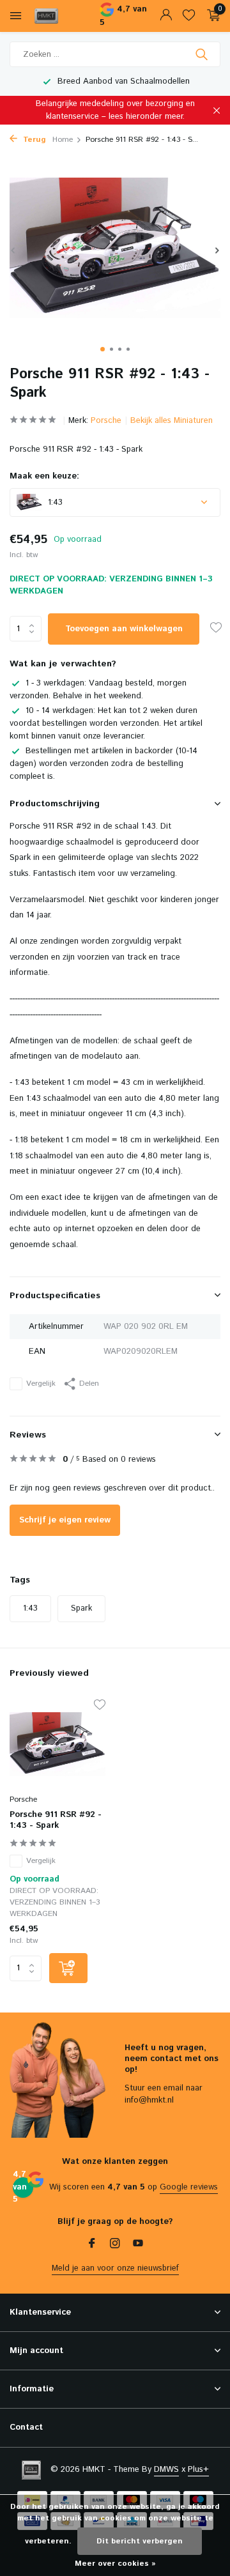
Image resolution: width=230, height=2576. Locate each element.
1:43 (30, 1608)
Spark (81, 1608)
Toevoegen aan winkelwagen (124, 629)
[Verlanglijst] (189, 16)
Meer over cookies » (115, 2564)
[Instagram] (115, 2245)
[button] (103, 349)
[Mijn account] (166, 16)
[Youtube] (138, 2245)
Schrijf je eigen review (65, 1520)
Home (63, 140)
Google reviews (189, 2187)
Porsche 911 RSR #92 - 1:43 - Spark (56, 1821)
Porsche (106, 421)
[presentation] (13, 250)
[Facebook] (92, 2245)
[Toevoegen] (68, 1968)
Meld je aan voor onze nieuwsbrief (115, 2268)
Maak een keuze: (44, 476)
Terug (33, 140)
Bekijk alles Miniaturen (172, 421)
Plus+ (198, 2470)
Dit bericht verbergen (140, 2541)
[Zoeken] (203, 54)
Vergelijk (41, 1384)
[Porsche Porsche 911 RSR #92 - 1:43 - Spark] (57, 1744)
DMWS (166, 2470)
